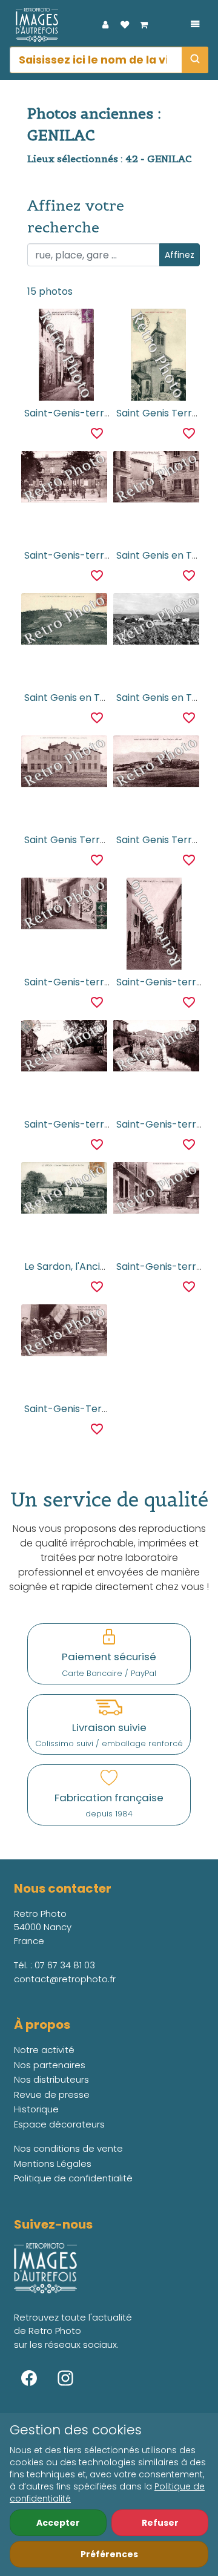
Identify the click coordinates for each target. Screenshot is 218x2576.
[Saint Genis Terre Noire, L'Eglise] (156, 355)
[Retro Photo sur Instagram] (65, 2378)
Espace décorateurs (59, 2124)
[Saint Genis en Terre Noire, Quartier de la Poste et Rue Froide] (156, 478)
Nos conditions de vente (68, 2148)
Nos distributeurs (51, 2079)
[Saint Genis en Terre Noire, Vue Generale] (64, 621)
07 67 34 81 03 (65, 1965)
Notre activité (44, 2050)
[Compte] (105, 25)
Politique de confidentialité (73, 2178)
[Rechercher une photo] (195, 60)
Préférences (109, 2554)
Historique (36, 2109)
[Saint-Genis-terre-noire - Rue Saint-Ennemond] (64, 905)
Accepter (58, 2523)
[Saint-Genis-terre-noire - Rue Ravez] (156, 1190)
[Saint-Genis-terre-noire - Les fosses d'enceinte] (156, 1047)
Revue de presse (52, 2095)
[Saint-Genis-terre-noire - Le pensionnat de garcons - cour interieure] (64, 478)
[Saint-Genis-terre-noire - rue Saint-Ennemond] (156, 924)
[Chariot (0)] (144, 25)
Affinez (180, 255)
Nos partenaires (50, 2065)
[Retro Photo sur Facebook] (29, 2378)
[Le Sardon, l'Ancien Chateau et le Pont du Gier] (64, 1190)
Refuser (160, 2523)
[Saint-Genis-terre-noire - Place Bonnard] (64, 1047)
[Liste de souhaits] (125, 25)
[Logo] (34, 25)
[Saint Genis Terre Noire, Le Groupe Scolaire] (64, 763)
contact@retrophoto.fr (65, 1979)
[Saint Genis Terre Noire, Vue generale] (156, 763)
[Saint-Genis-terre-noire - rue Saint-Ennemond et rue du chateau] (64, 355)
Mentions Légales (53, 2164)
